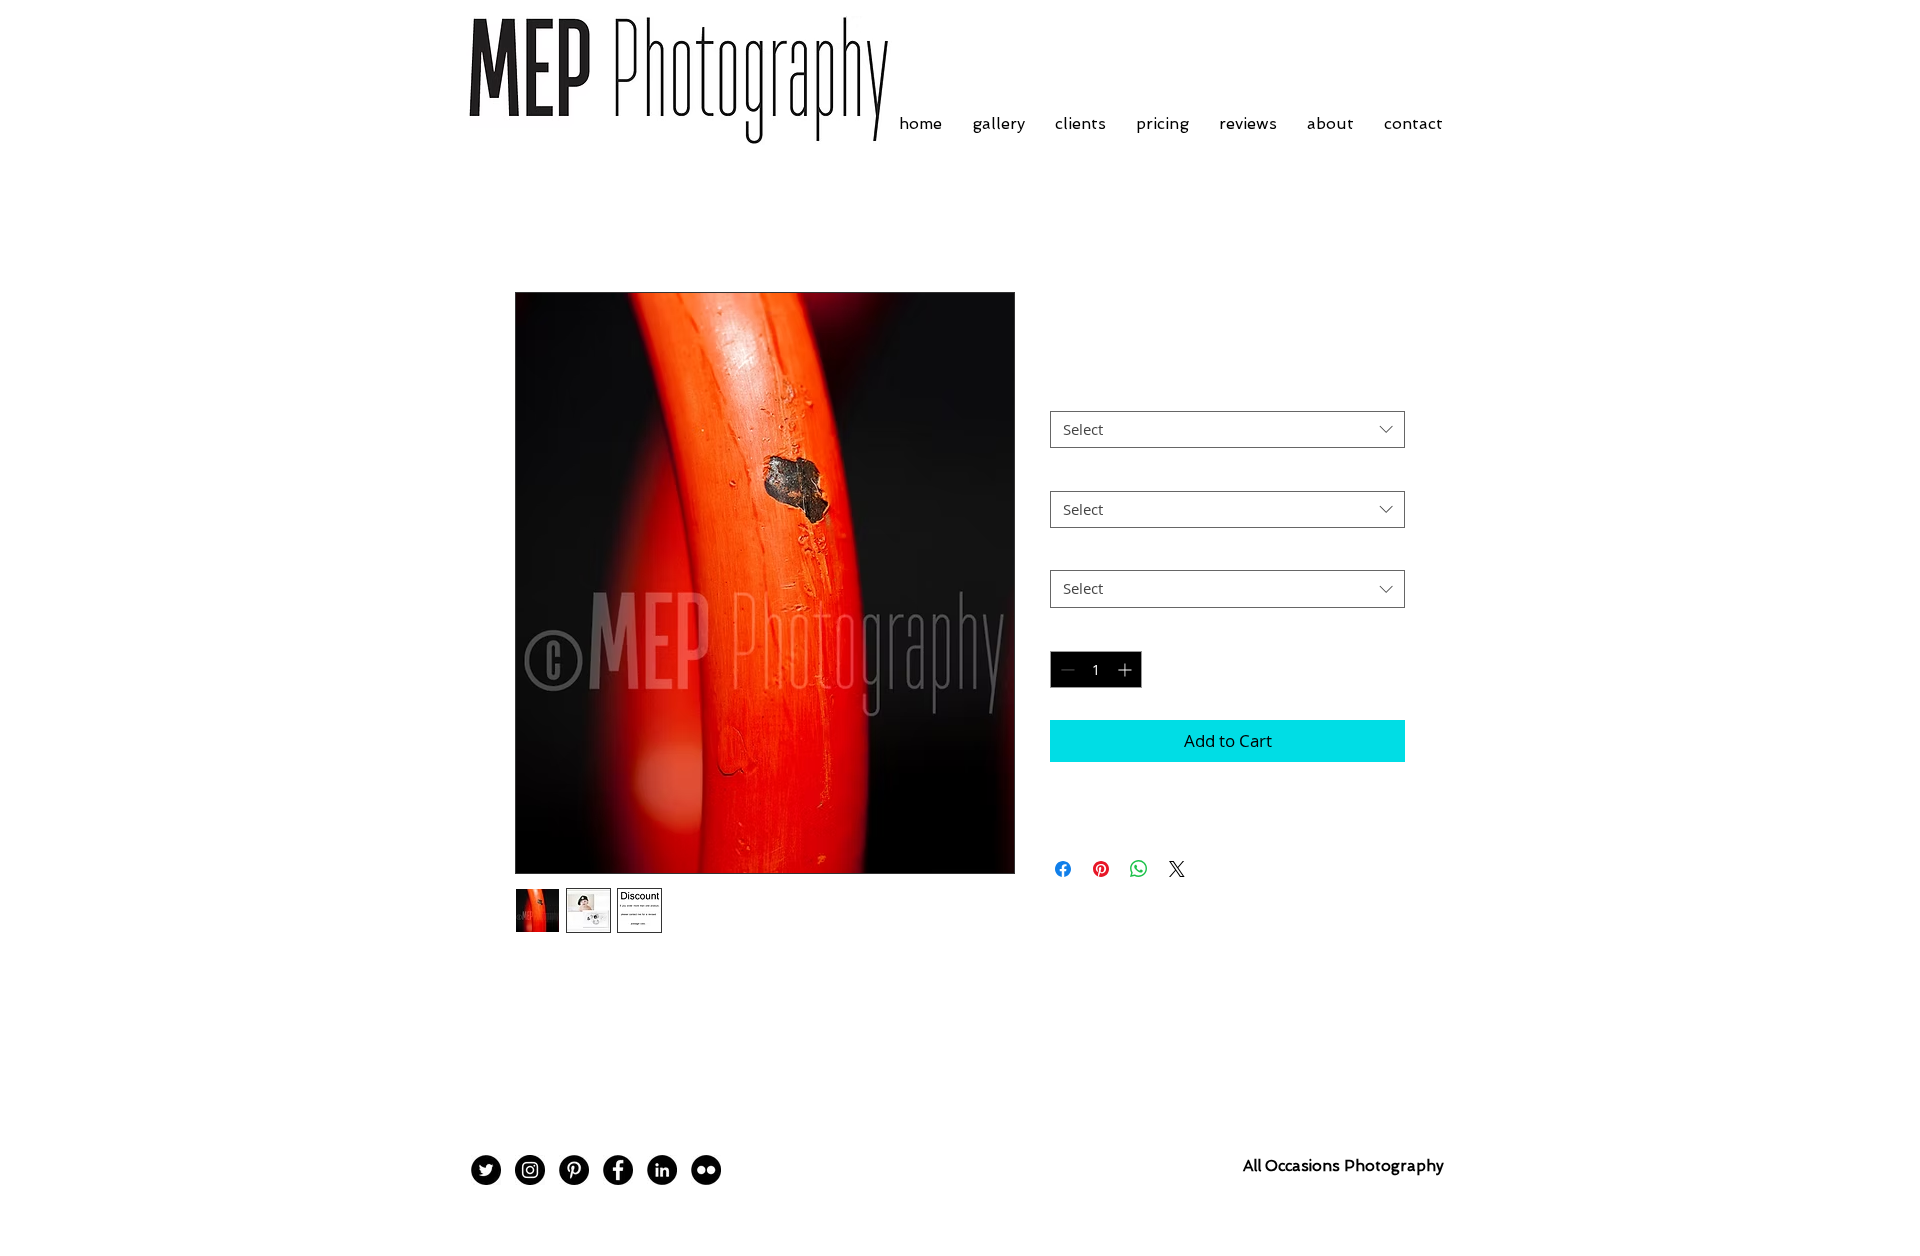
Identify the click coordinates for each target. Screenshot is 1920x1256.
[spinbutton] (1096, 669)
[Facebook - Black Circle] (618, 1170)
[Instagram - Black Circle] (530, 1170)
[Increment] (1126, 669)
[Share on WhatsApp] (1139, 869)
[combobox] (1227, 430)
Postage (1082, 553)
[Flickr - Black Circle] (706, 1170)
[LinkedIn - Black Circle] (662, 1170)
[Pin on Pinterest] (1101, 869)
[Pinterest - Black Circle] (574, 1170)
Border (1079, 394)
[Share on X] (1177, 869)
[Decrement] (1065, 669)
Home (538, 220)
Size (1069, 473)
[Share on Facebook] (1063, 869)
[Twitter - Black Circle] (486, 1170)
